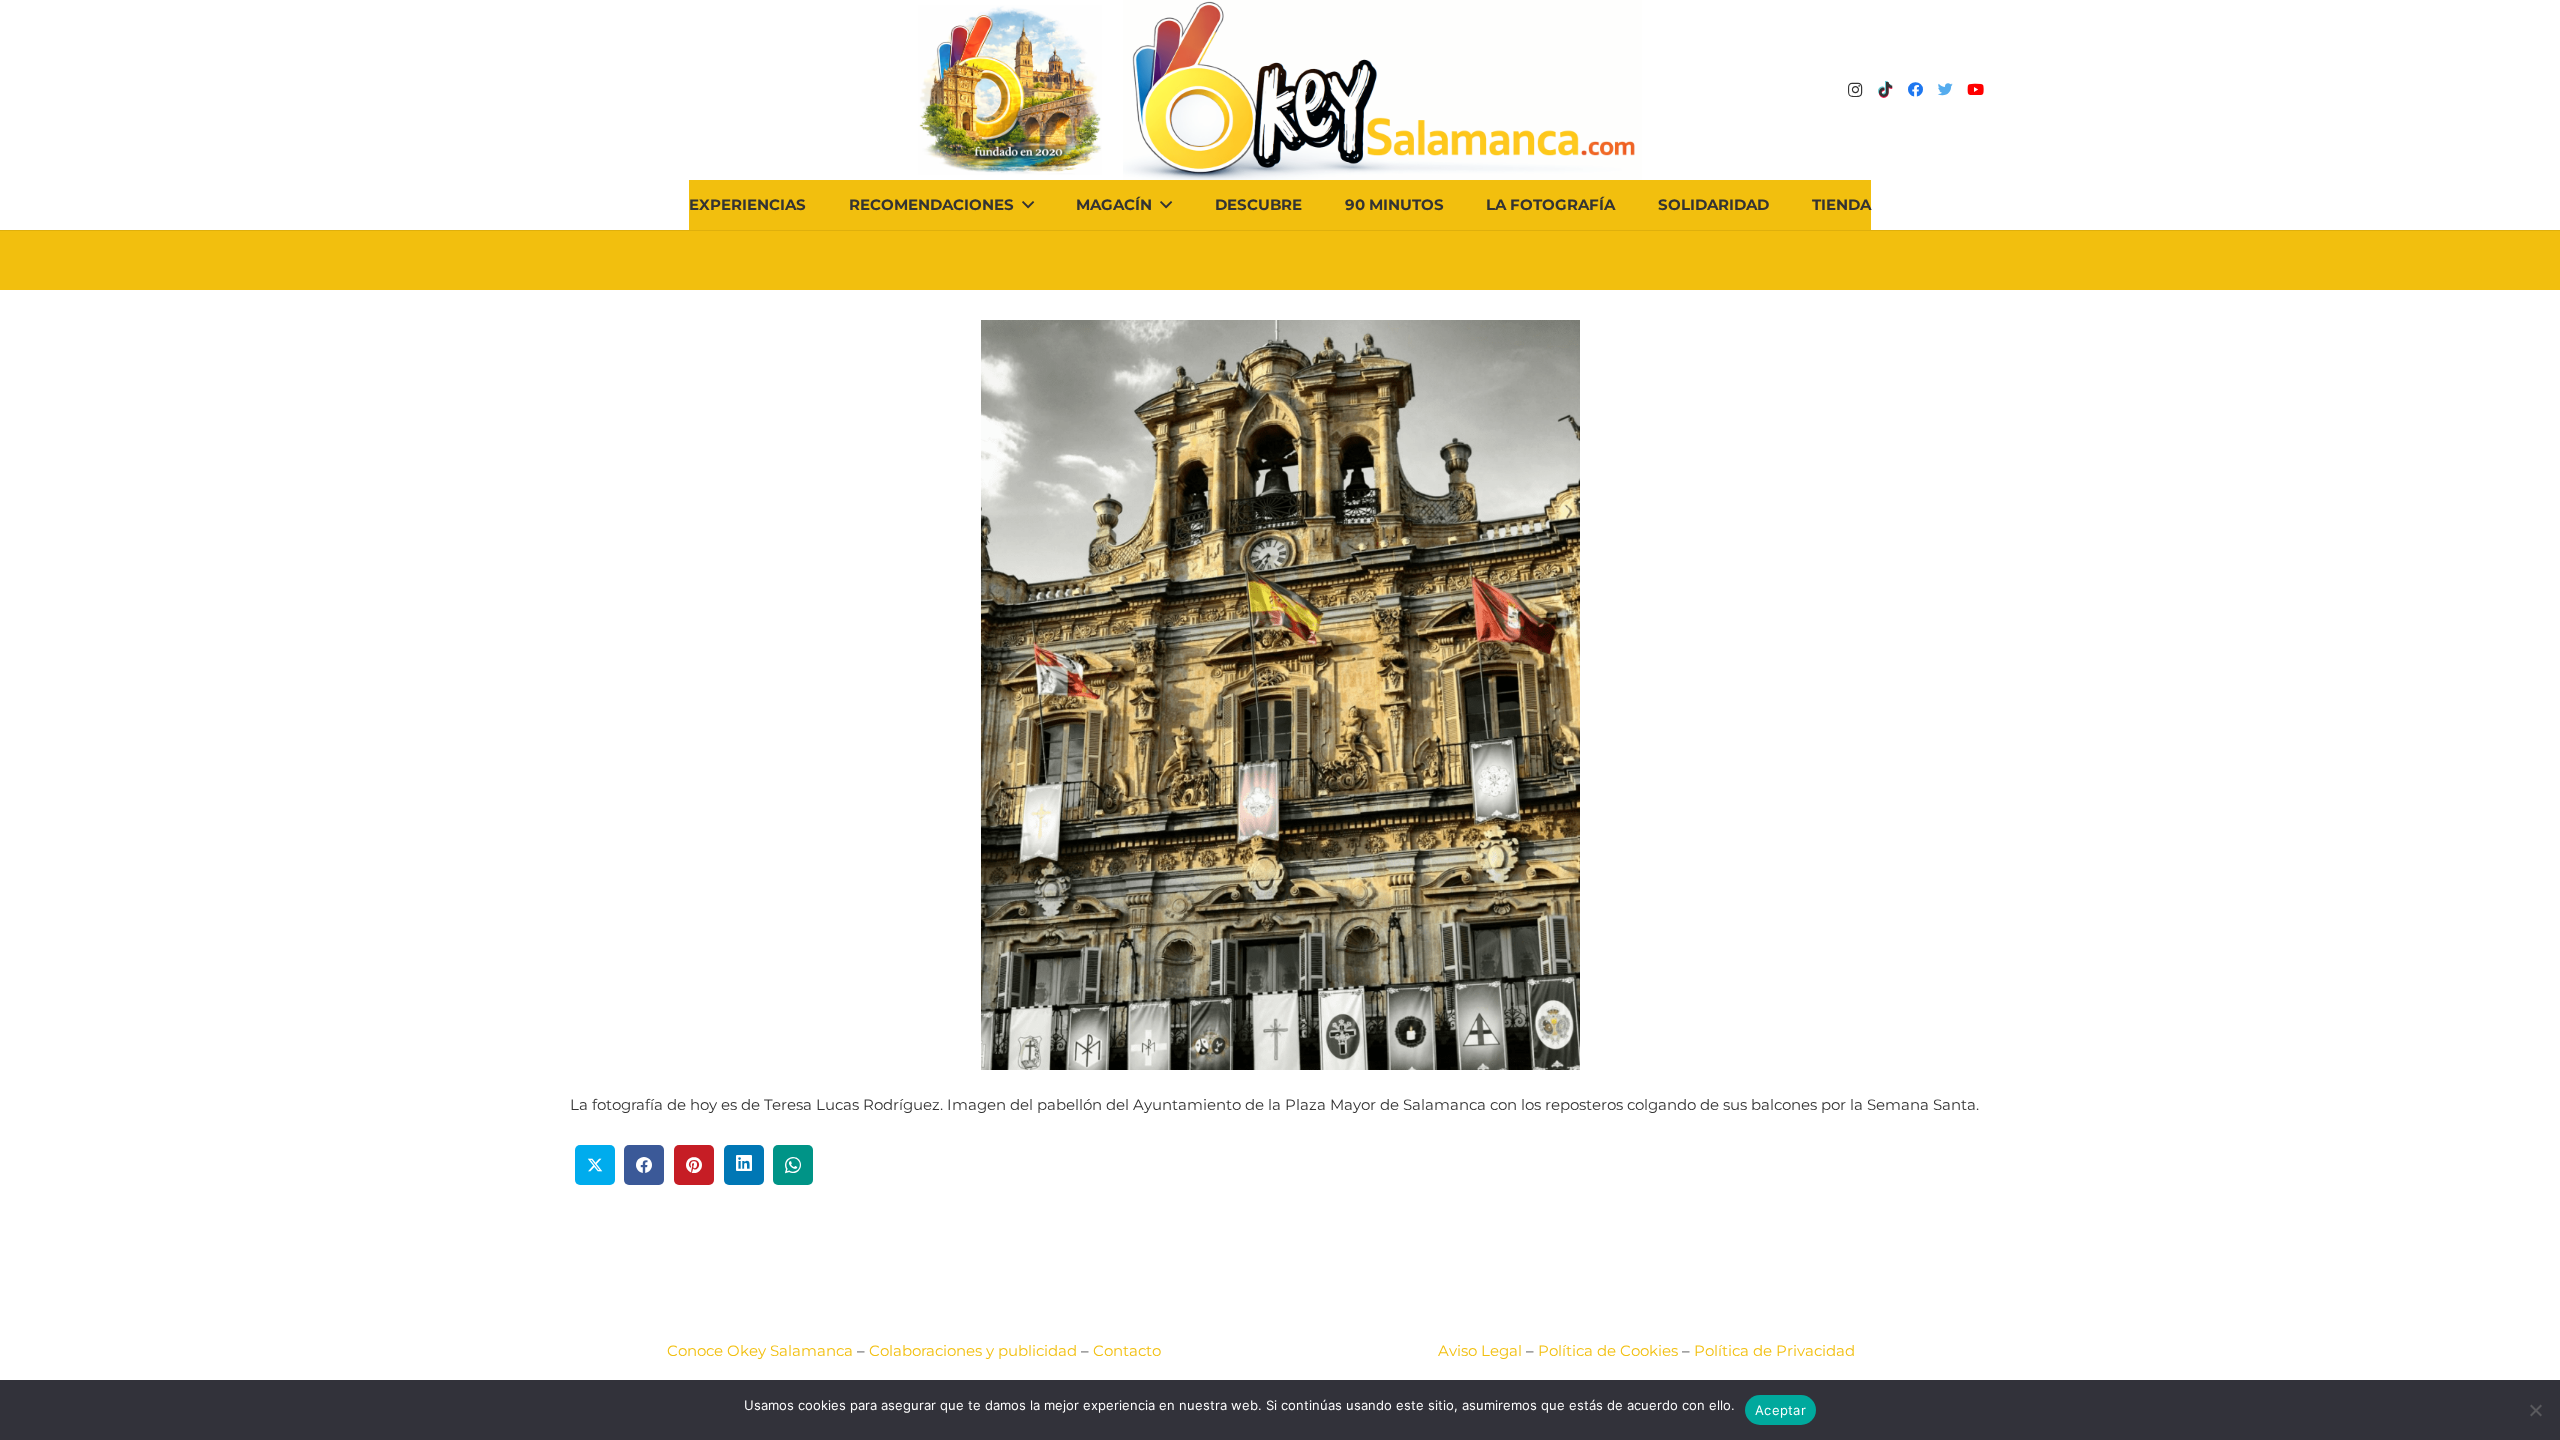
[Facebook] (1915, 90)
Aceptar (1780, 1410)
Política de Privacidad (1774, 1350)
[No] (2535, 1410)
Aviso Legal (1480, 1350)
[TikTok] (1885, 90)
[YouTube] (1975, 90)
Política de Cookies (1608, 1350)
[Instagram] (1855, 90)
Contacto (1127, 1350)
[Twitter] (1945, 90)
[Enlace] (1382, 90)
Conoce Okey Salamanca (760, 1350)
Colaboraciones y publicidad (973, 1350)
